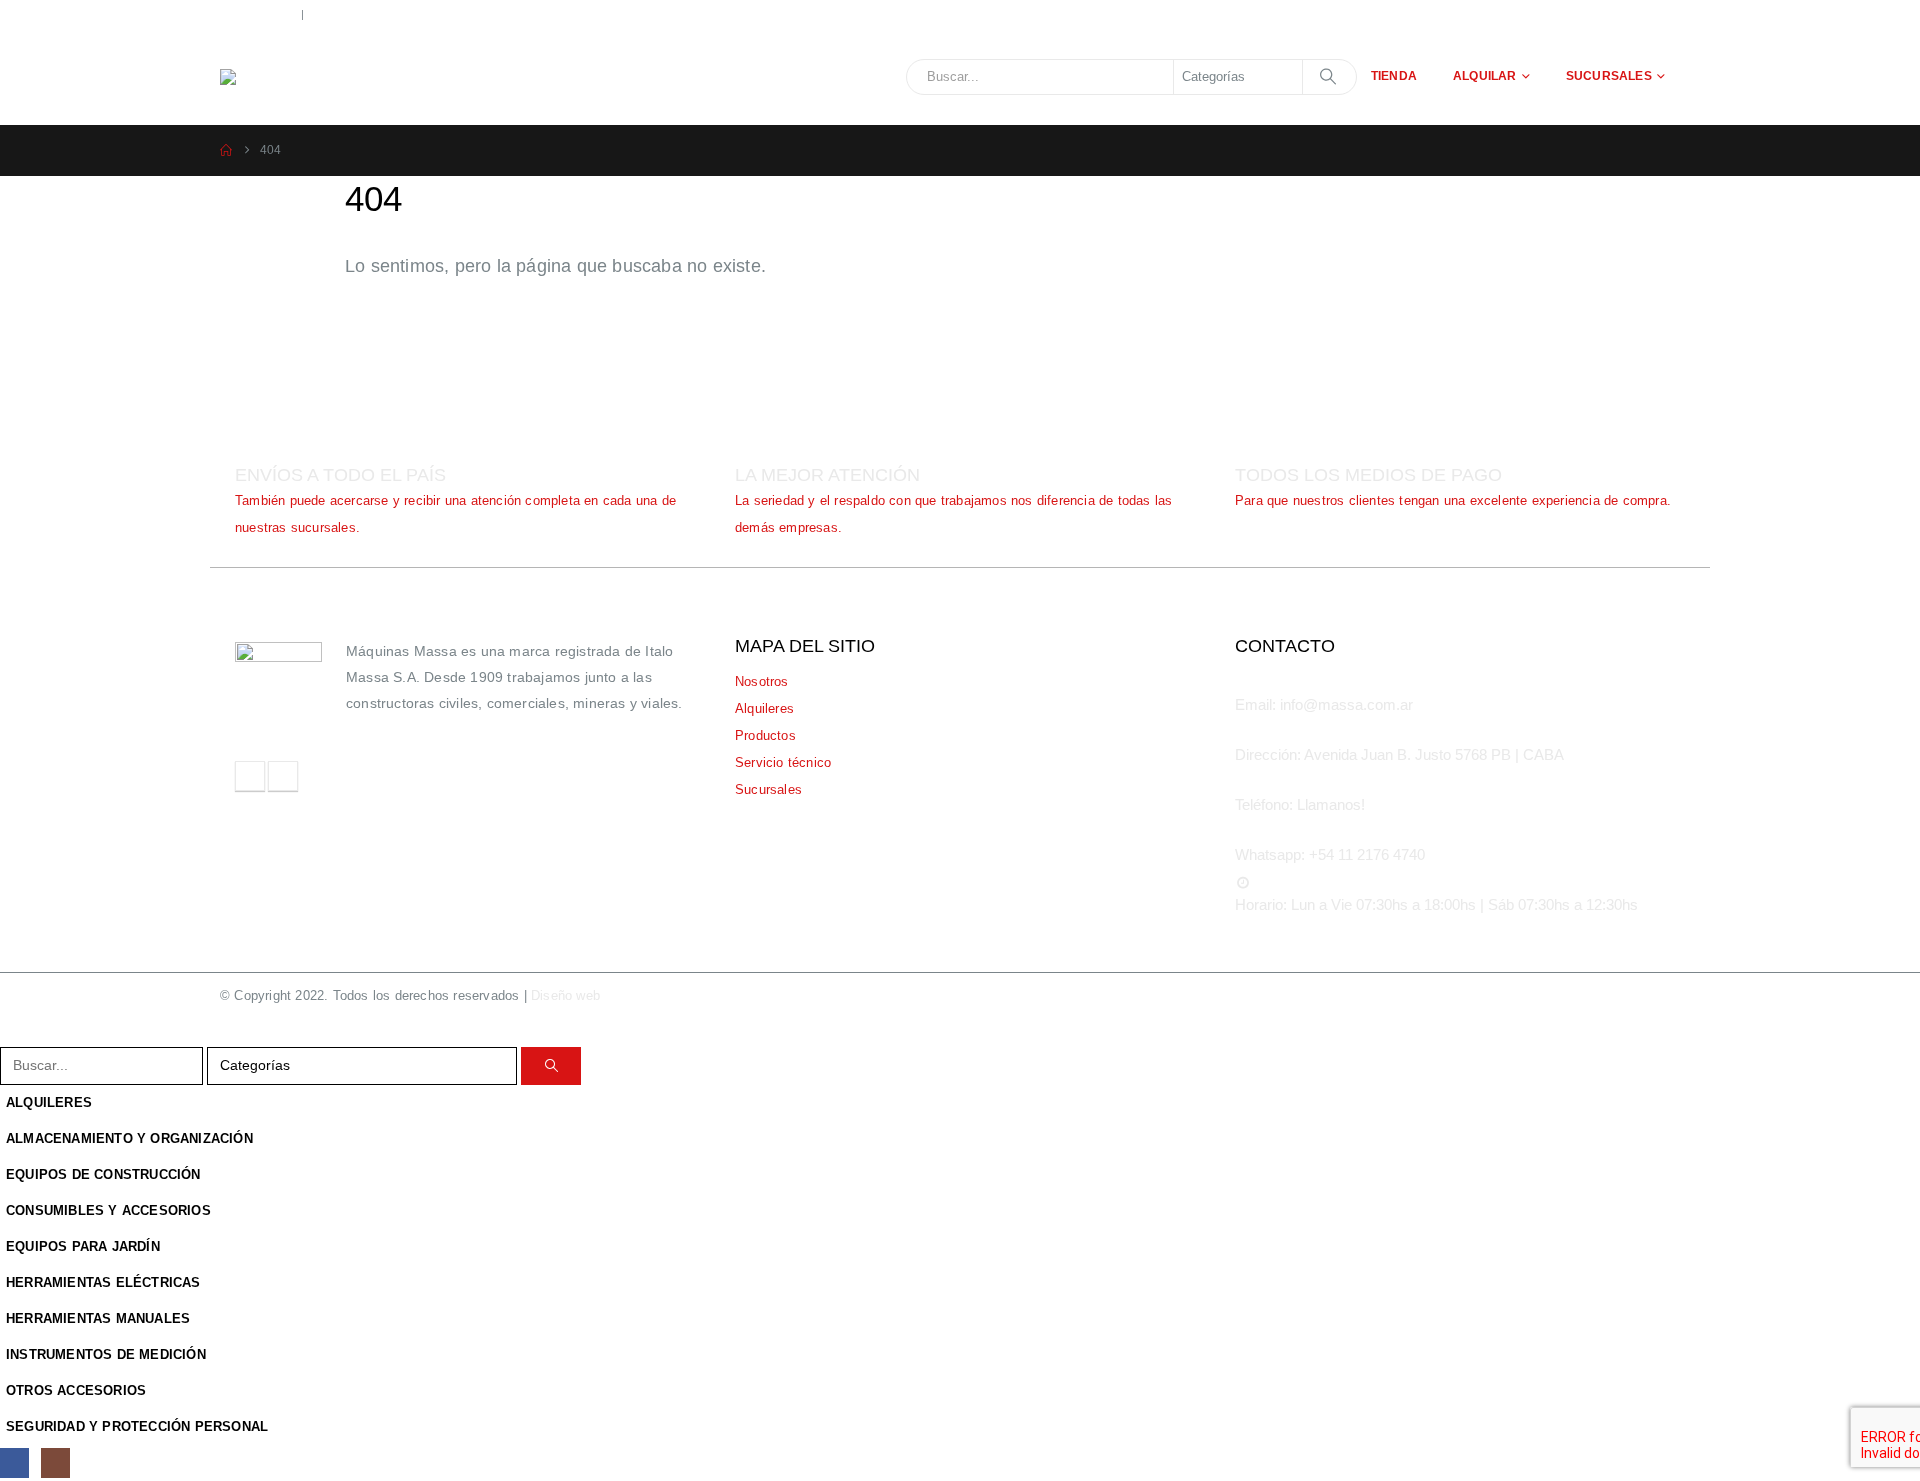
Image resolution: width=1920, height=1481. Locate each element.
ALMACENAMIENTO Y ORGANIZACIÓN (129, 1139)
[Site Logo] (350, 77)
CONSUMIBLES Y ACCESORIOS (108, 1211)
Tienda (1394, 76)
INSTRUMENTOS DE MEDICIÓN (106, 1355)
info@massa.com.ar (397, 13)
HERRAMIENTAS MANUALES (98, 1319)
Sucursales (1609, 76)
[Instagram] (55, 1462)
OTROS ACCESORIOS (76, 1391)
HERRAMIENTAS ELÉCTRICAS (103, 1283)
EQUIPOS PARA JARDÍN (83, 1247)
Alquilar (1485, 76)
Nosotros (762, 682)
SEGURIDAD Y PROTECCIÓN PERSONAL (137, 1427)
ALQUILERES (49, 1103)
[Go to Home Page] (226, 150)
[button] (12, 1033)
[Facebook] (14, 1462)
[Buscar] (1328, 77)
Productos (765, 736)
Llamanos (266, 13)
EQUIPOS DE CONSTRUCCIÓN (103, 1175)
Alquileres (764, 709)
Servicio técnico (783, 763)
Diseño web (593, 996)
